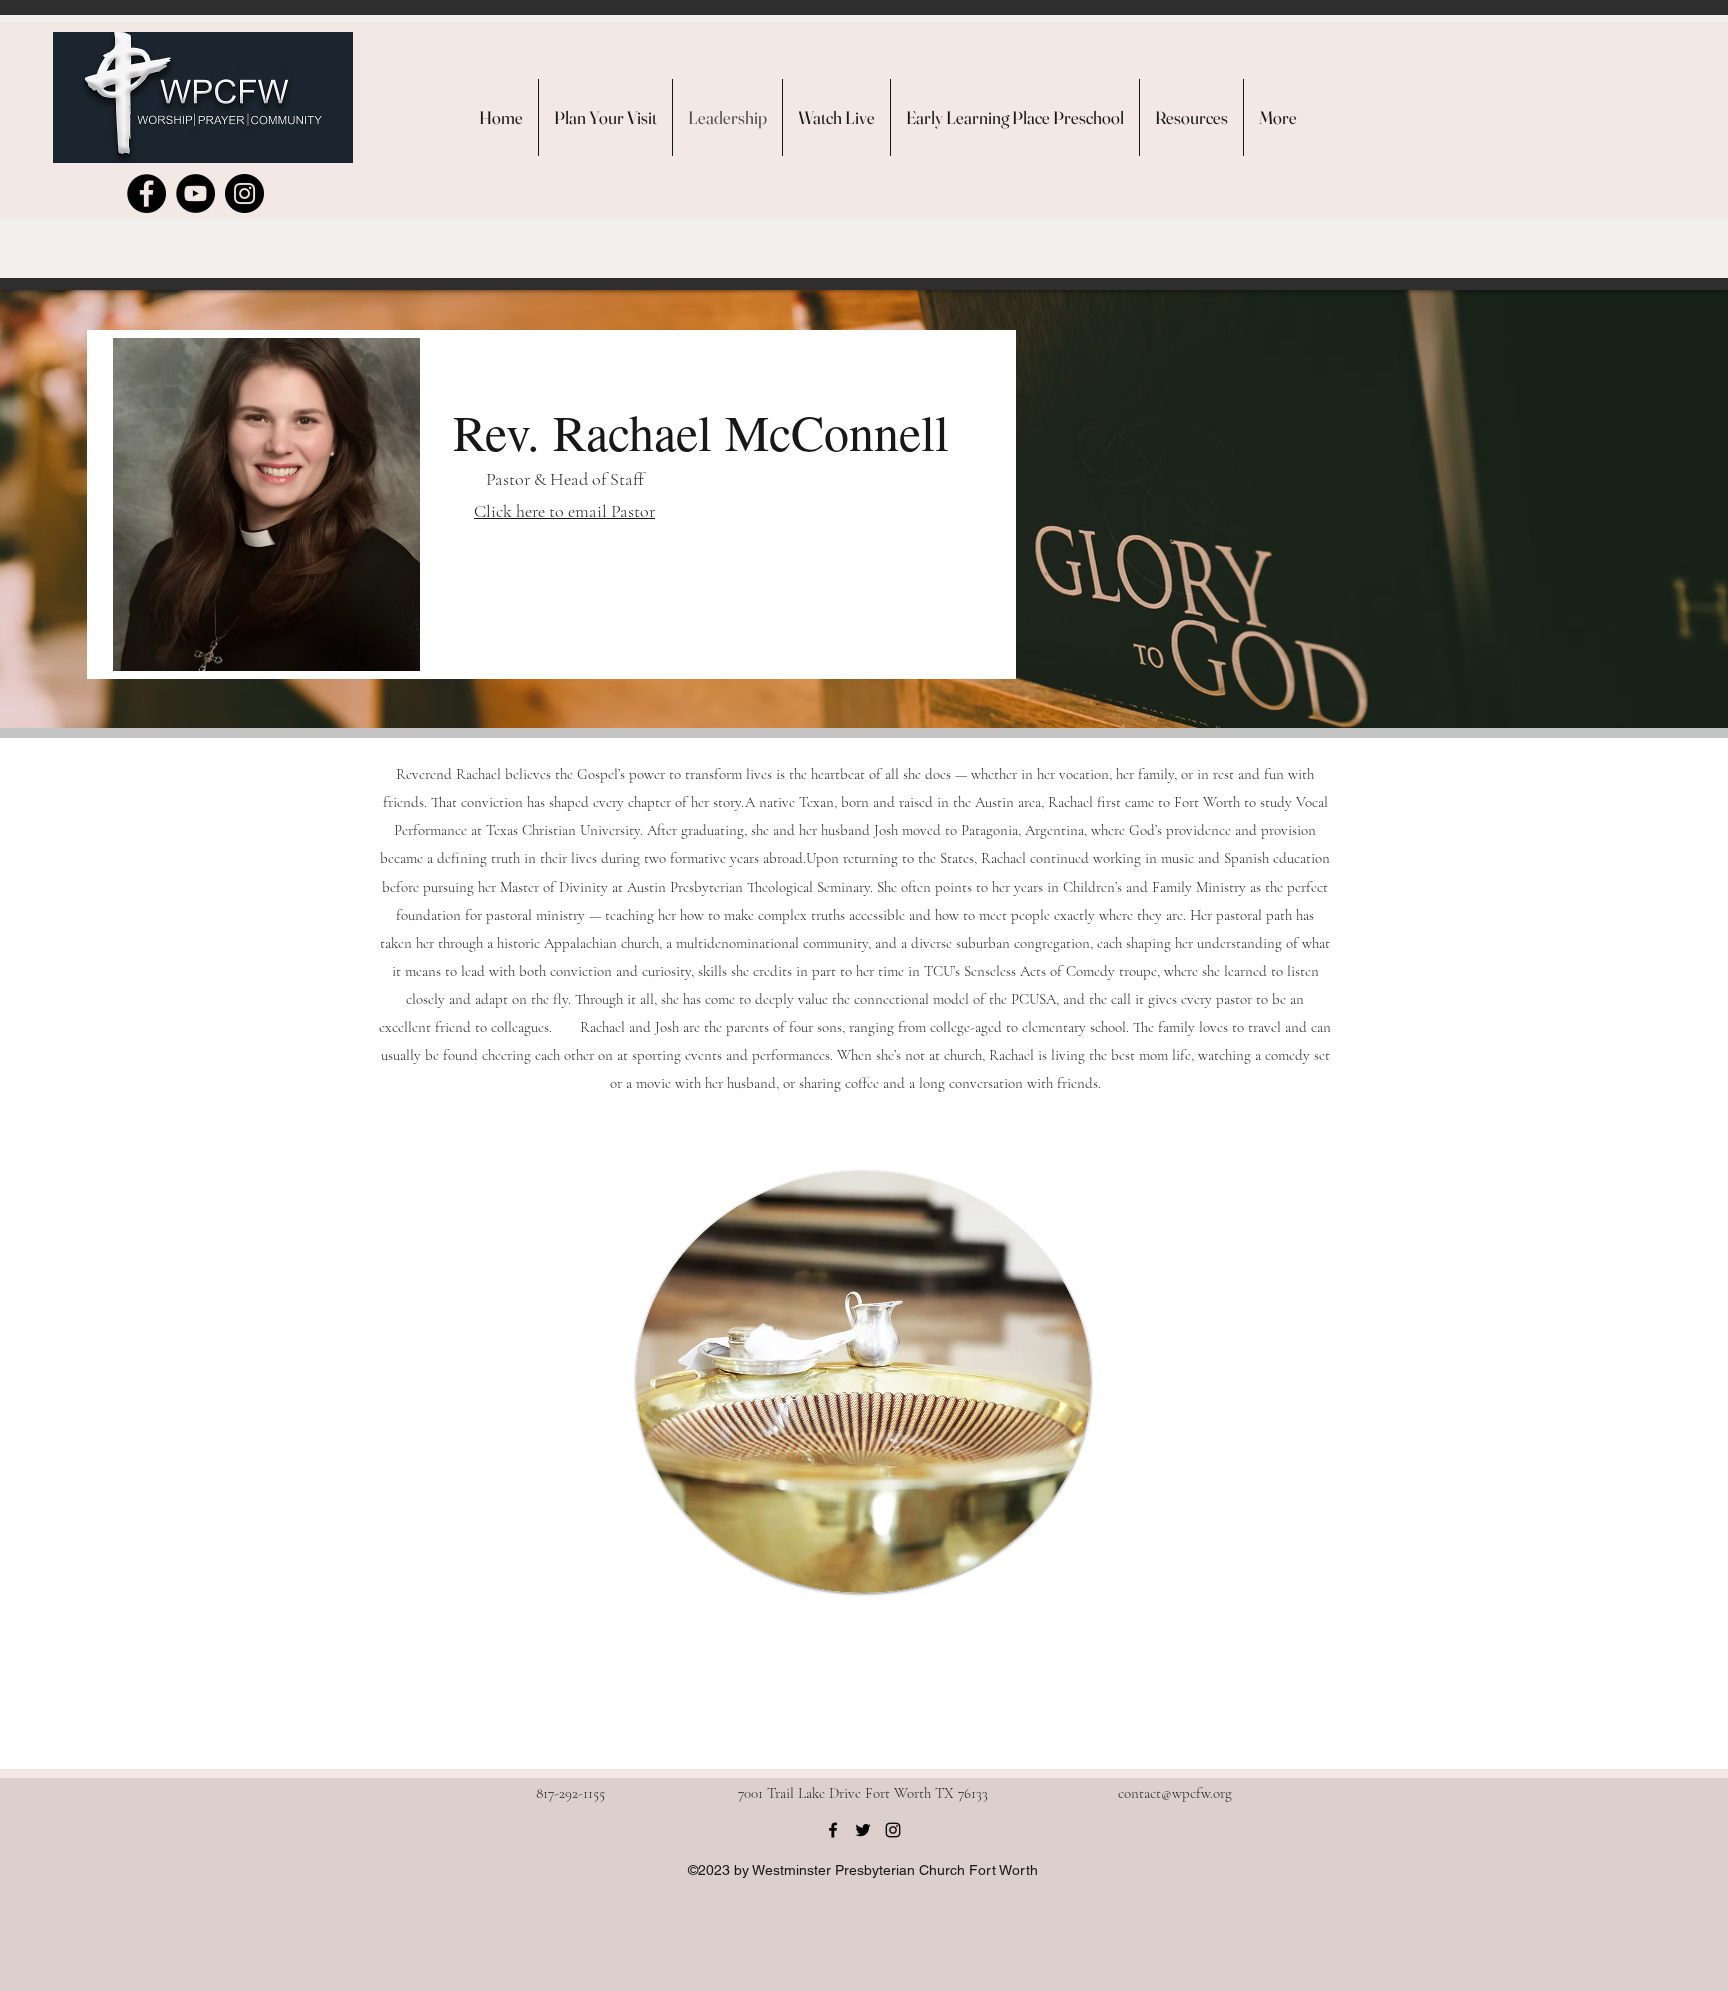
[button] (1191, 117)
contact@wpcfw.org (1175, 1793)
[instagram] (893, 1830)
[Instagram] (244, 193)
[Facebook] (146, 193)
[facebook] (833, 1830)
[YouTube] (195, 193)
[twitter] (863, 1830)
